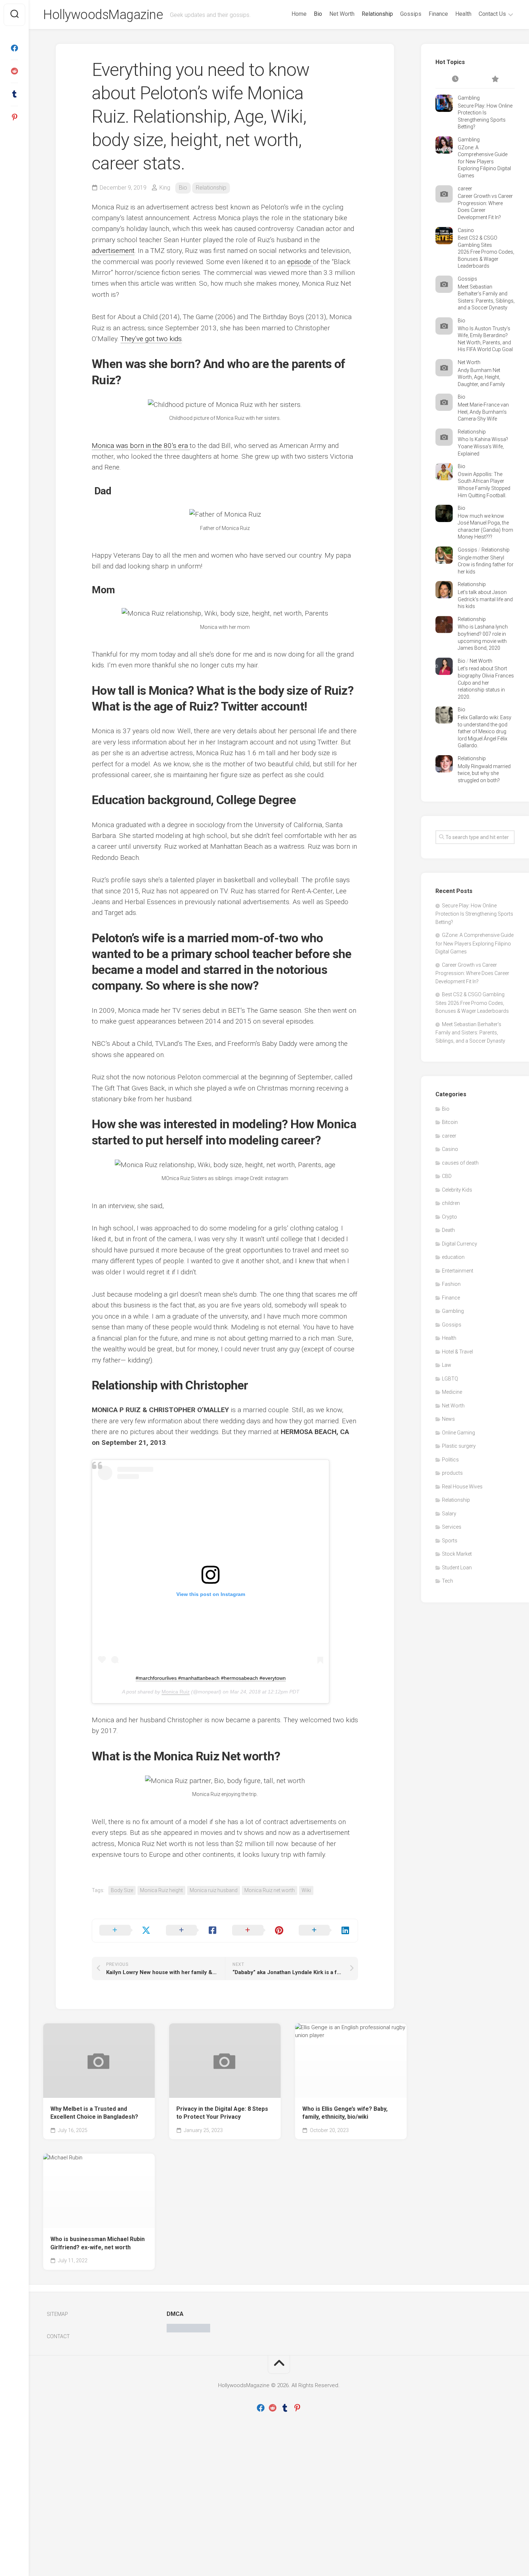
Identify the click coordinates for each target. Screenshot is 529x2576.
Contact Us (492, 14)
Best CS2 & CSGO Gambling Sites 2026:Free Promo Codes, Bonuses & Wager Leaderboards (486, 252)
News (448, 1419)
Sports (450, 1541)
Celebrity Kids (457, 1190)
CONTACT (58, 2336)
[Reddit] (14, 71)
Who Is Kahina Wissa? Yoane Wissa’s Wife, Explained (483, 446)
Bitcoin (450, 1122)
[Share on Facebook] (192, 1931)
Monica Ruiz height (161, 1890)
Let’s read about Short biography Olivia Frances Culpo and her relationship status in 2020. (486, 682)
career (465, 189)
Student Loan (457, 1568)
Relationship (377, 14)
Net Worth (342, 14)
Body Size (122, 1890)
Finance (438, 14)
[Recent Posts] (455, 80)
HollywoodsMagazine (103, 15)
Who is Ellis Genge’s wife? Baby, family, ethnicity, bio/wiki (345, 2113)
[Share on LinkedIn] (325, 1931)
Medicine (452, 1392)
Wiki (306, 1890)
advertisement (113, 251)
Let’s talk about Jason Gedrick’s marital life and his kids (485, 599)
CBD (447, 1176)
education (453, 1257)
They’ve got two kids (151, 339)
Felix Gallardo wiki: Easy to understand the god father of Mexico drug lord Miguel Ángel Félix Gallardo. (485, 731)
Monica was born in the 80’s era (141, 446)
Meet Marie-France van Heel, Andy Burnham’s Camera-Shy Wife (483, 412)
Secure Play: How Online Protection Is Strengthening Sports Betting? (474, 914)
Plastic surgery (459, 1446)
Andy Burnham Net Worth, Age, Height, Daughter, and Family (481, 377)
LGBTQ (450, 1379)
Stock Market (457, 1554)
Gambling (469, 98)
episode (300, 262)
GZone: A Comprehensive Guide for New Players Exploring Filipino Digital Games (484, 162)
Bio (318, 14)
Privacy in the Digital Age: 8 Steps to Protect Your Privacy (222, 2113)
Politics (450, 1460)
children (451, 1203)
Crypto (449, 1217)
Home (299, 14)
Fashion (451, 1284)
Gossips (411, 14)
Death (448, 1230)
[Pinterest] (14, 117)
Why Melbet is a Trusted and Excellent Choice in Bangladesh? (94, 2113)
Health (463, 14)
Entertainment (458, 1271)
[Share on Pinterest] (258, 1931)
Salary (449, 1514)
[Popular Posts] (495, 80)
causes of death (460, 1163)
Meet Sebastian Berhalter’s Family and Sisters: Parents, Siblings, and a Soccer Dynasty (470, 1033)
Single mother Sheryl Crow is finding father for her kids (486, 565)
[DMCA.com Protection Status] (188, 2331)
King (165, 188)
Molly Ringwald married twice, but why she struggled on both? (484, 773)
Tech (447, 1581)
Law (447, 1365)
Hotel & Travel (457, 1352)
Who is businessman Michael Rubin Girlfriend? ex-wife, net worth (98, 2243)
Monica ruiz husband (214, 1890)
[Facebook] (14, 48)
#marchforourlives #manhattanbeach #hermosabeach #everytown (211, 1678)
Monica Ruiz (176, 1692)
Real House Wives (462, 1487)
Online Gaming (458, 1433)
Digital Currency (460, 1244)
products (452, 1473)
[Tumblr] (14, 94)
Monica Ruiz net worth (270, 1890)
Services (452, 1527)
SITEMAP (57, 2314)
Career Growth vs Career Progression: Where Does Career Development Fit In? (472, 973)
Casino (466, 230)
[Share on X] (125, 1931)
